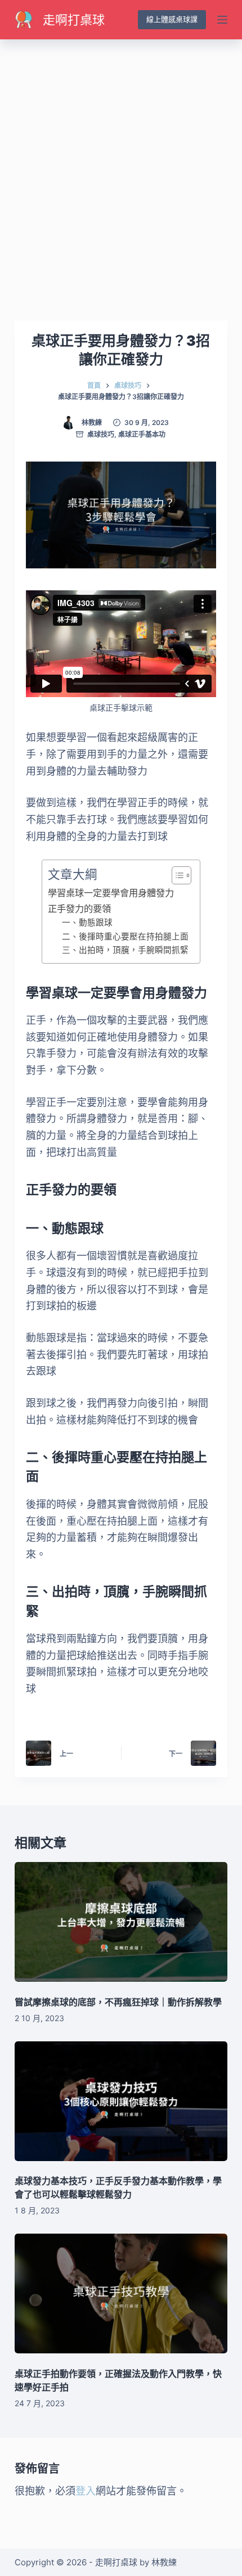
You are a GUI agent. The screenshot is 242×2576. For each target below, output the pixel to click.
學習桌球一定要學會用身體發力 (111, 893)
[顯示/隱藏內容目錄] (176, 875)
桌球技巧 (101, 434)
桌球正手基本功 (142, 434)
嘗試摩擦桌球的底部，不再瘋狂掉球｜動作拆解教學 (118, 2002)
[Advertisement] (121, 166)
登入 (86, 2491)
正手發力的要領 (79, 909)
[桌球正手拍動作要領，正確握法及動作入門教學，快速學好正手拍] (121, 2293)
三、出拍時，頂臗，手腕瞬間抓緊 (125, 950)
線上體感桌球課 (172, 19)
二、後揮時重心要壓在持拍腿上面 (125, 937)
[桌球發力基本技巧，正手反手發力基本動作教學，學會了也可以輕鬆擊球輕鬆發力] (121, 2101)
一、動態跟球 (87, 923)
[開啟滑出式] (222, 20)
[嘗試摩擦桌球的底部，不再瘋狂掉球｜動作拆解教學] (121, 1922)
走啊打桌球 (74, 20)
